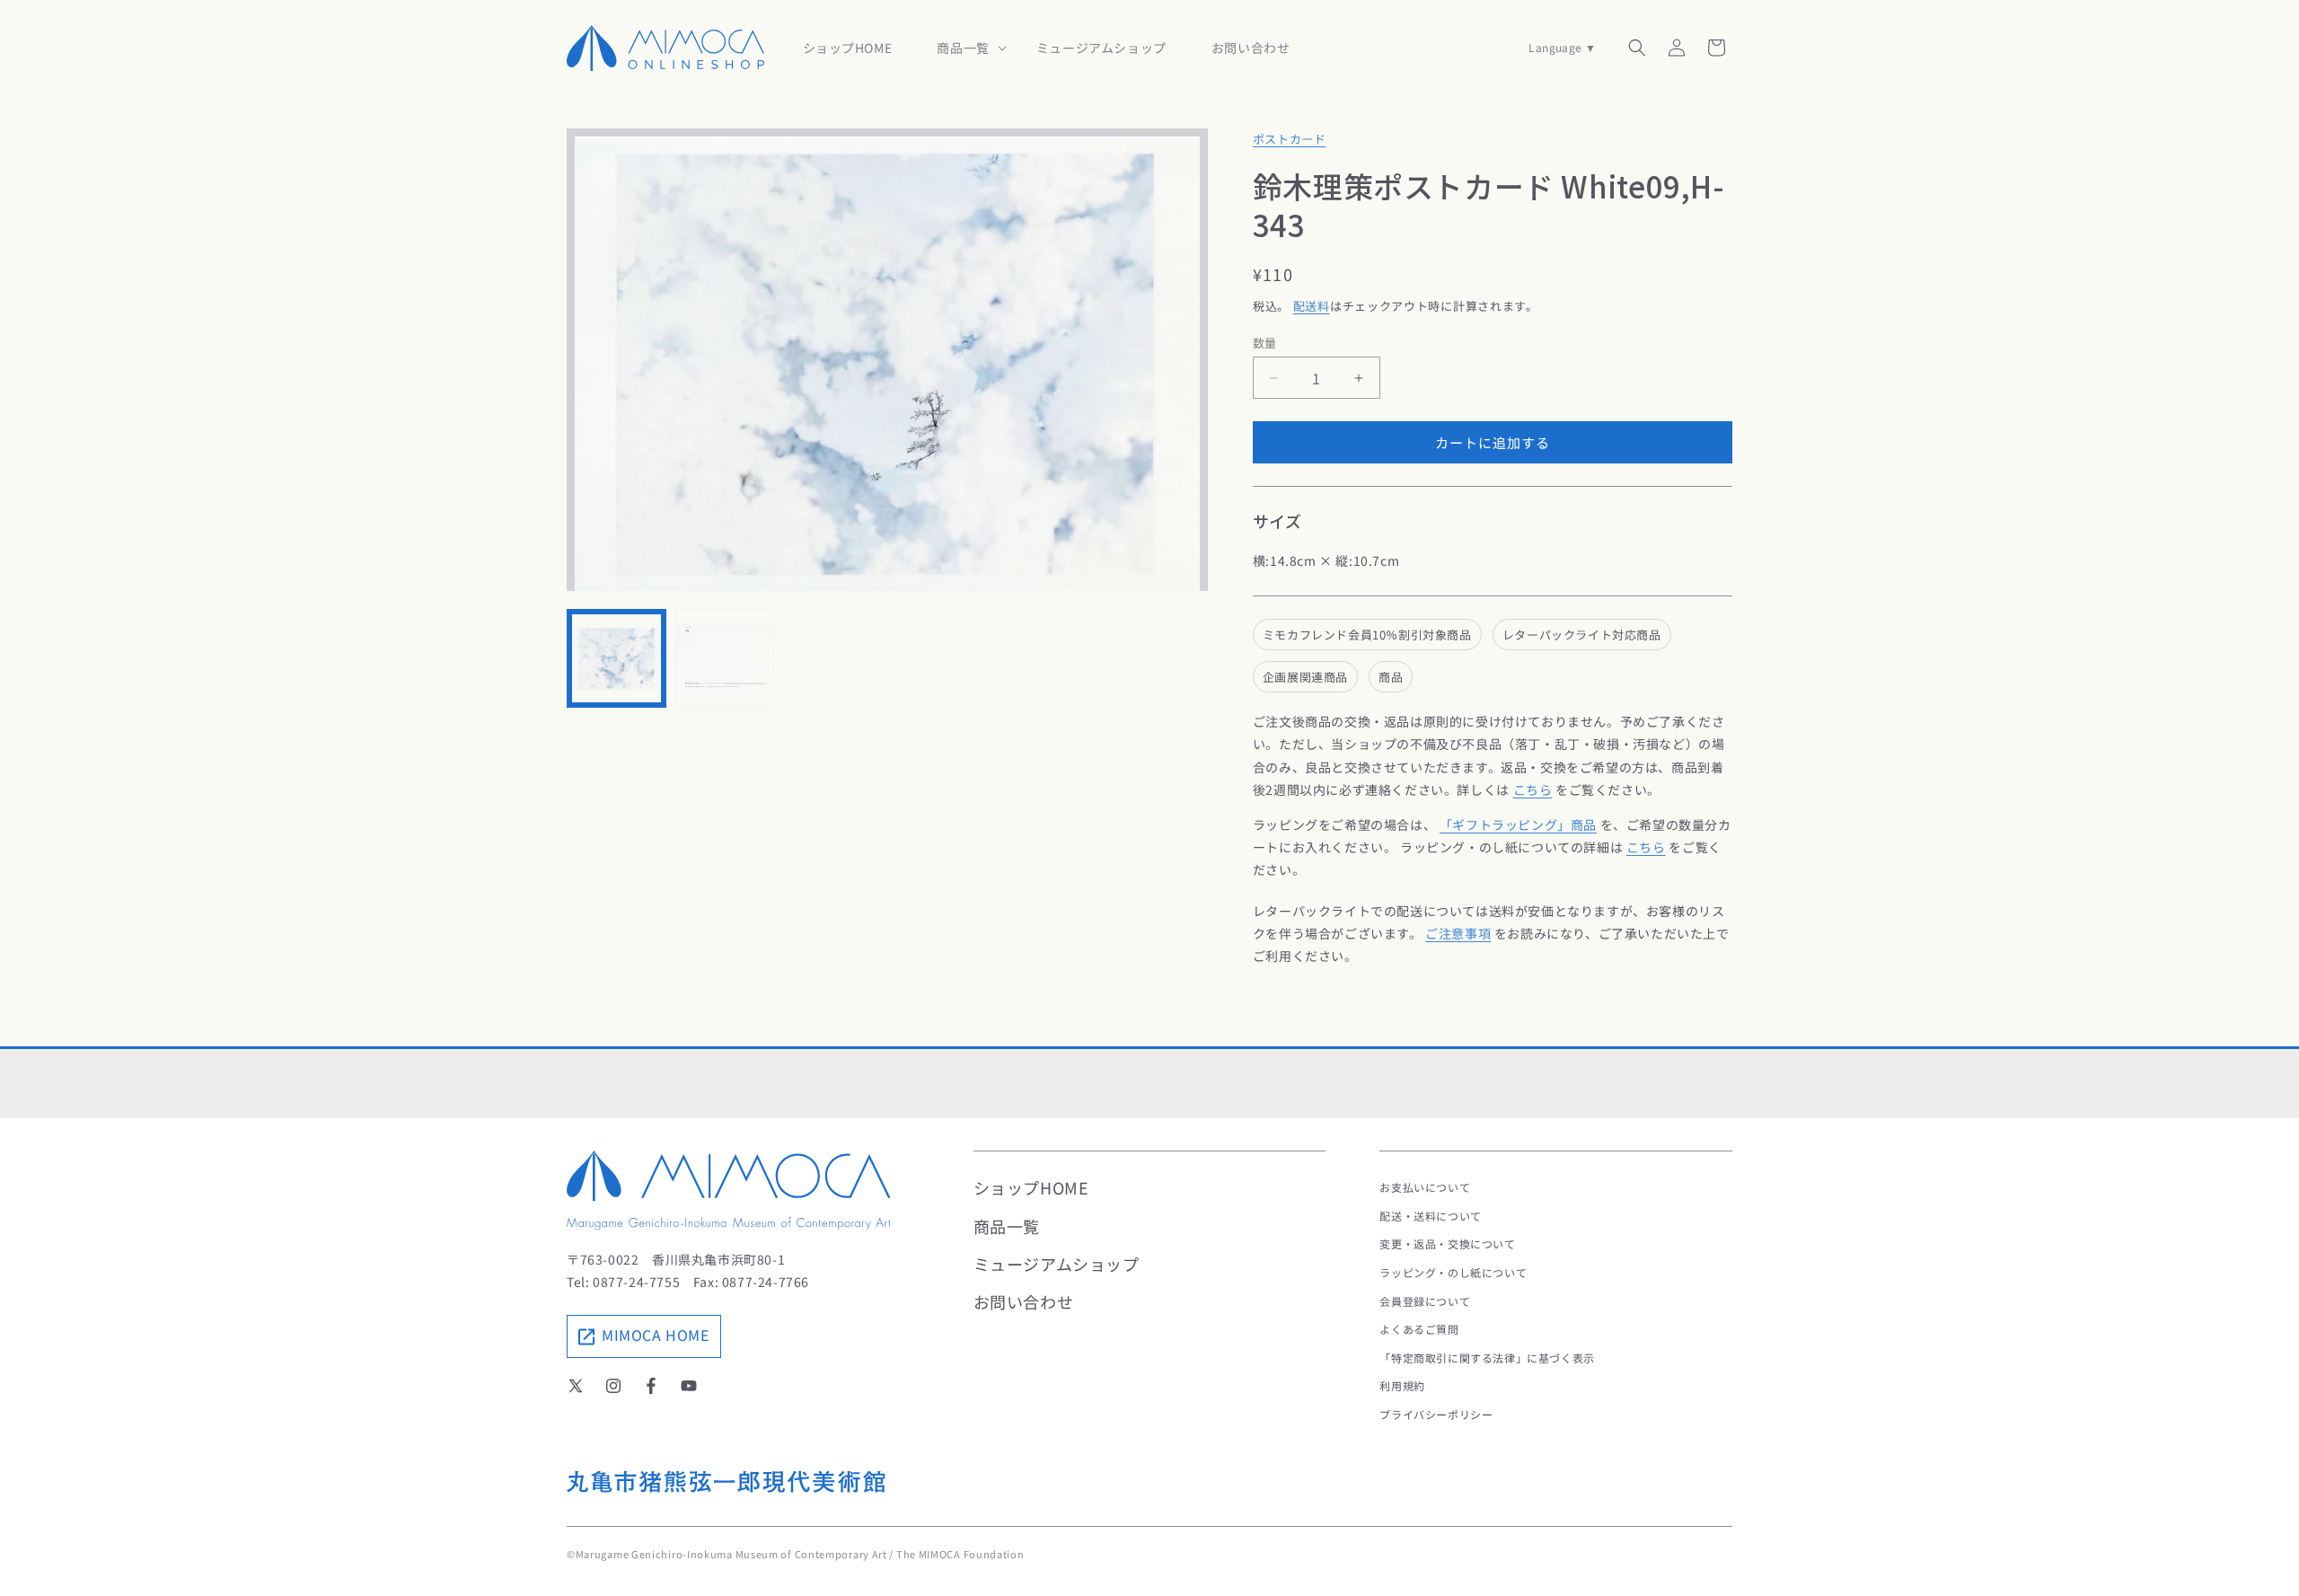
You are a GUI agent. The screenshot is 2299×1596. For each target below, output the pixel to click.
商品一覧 (1007, 1226)
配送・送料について (1430, 1216)
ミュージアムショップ (1057, 1264)
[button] (964, 48)
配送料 (1312, 306)
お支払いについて (1425, 1187)
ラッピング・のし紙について (1453, 1272)
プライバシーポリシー (1436, 1414)
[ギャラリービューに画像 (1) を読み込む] (617, 659)
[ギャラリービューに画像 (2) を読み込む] (725, 659)
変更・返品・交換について (1447, 1243)
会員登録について (1425, 1301)
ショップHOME (1031, 1187)
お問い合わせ (1024, 1301)
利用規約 (1402, 1385)
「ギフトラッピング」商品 (1518, 824)
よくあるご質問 (1419, 1329)
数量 (1265, 343)
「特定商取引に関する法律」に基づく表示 (1487, 1358)
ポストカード (1290, 139)
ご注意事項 (1458, 933)
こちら (1533, 789)
